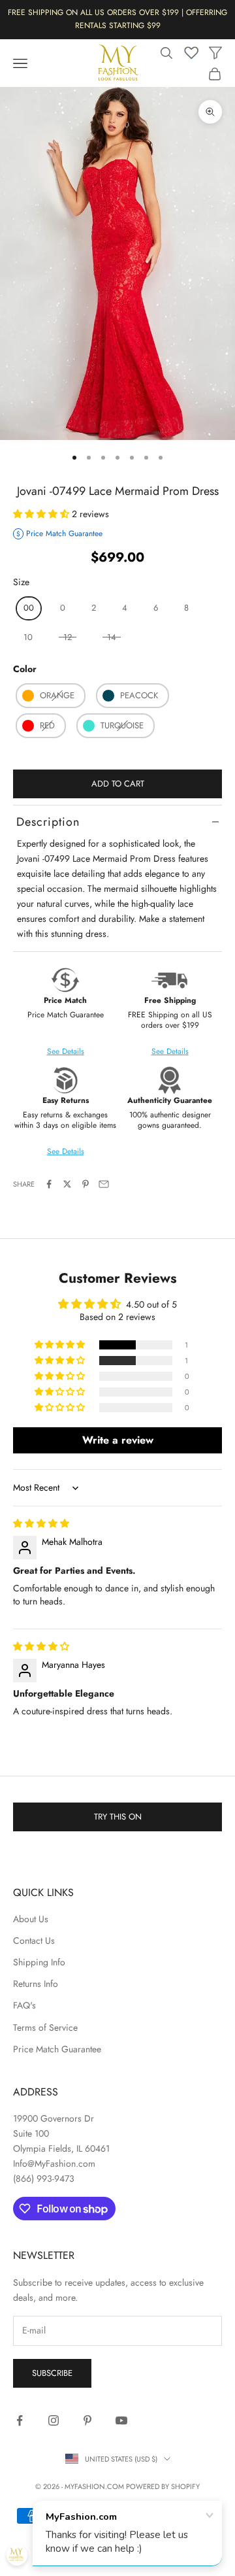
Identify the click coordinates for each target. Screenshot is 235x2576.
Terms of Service (45, 2027)
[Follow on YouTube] (121, 2420)
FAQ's (24, 2005)
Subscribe (52, 2373)
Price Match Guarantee (57, 2049)
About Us (31, 1919)
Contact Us (34, 1940)
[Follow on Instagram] (54, 2420)
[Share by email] (104, 1184)
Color (25, 669)
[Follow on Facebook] (20, 2420)
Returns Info (36, 1984)
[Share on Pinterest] (86, 1184)
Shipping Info (39, 1962)
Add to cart (118, 784)
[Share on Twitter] (67, 1184)
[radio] (27, 608)
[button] (42, 514)
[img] (41, 1523)
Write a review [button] (118, 1440)
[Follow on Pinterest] (87, 2420)
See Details (170, 1051)
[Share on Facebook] (49, 1184)
